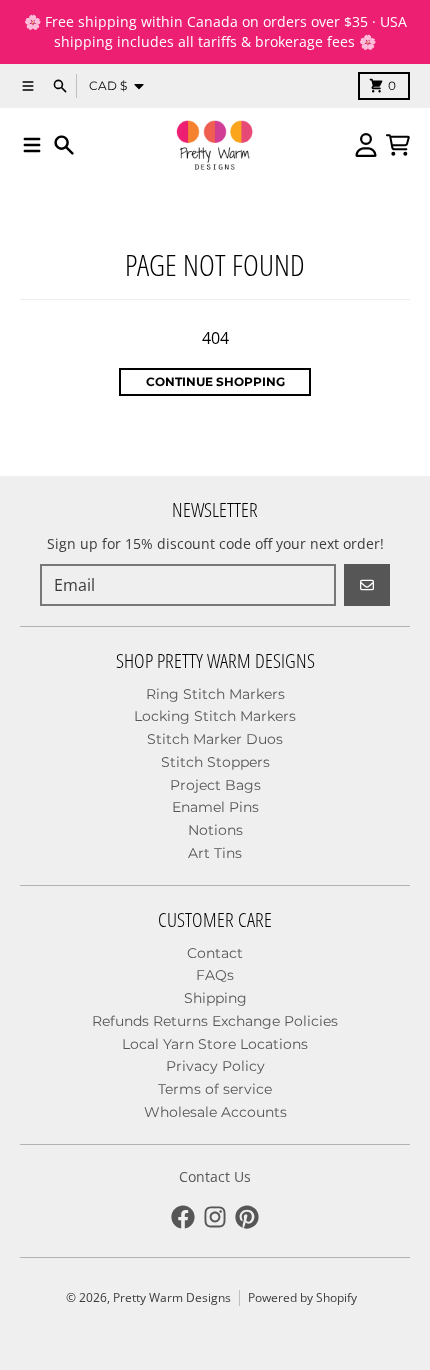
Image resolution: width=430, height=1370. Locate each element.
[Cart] (398, 145)
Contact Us (215, 1176)
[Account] (366, 145)
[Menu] (32, 145)
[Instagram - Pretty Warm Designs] (215, 1217)
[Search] (64, 145)
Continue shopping (215, 381)
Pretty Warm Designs (172, 1297)
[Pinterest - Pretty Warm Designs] (247, 1217)
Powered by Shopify (302, 1297)
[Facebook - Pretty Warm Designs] (183, 1217)
